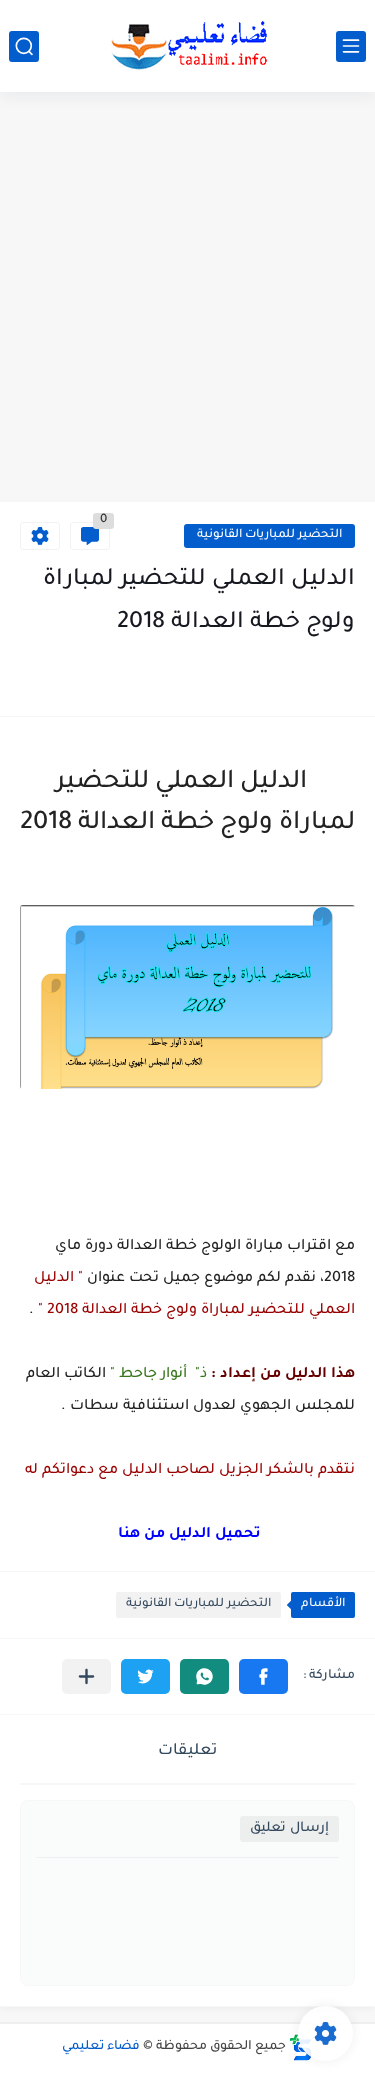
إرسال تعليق (289, 1828)
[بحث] (24, 46)
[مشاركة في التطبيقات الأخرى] (86, 1676)
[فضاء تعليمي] (188, 46)
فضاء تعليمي (101, 2047)
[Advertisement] (187, 299)
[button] (263, 1676)
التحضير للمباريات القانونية (269, 535)
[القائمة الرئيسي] (351, 46)
